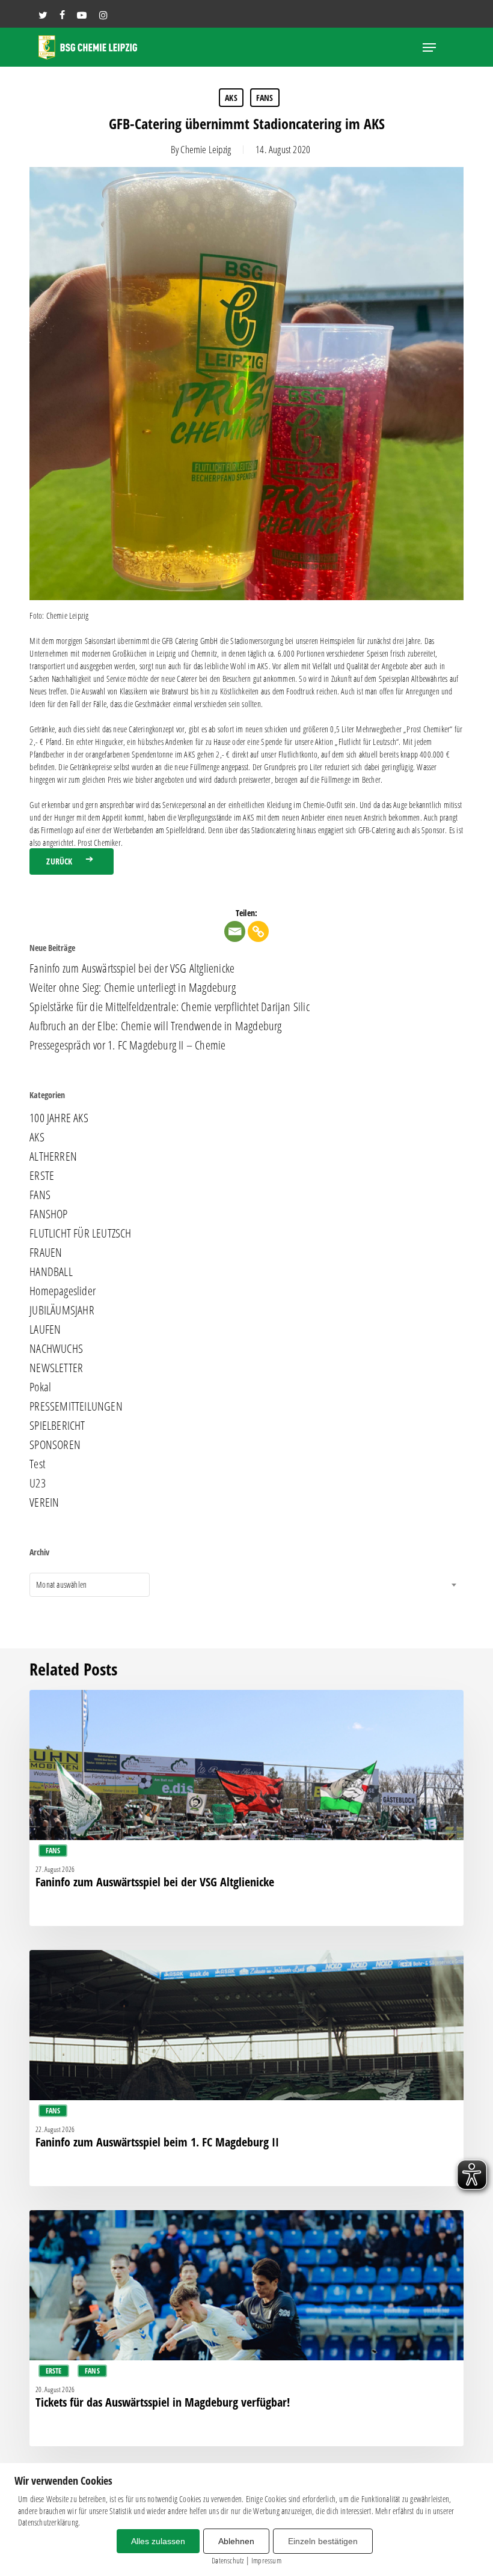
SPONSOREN (55, 1445)
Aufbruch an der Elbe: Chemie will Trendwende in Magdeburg (155, 1026)
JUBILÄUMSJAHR (62, 1310)
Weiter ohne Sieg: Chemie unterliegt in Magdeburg (133, 988)
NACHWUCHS (56, 1349)
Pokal (40, 1387)
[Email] (235, 931)
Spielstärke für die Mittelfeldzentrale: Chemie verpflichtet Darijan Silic (170, 1007)
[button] (429, 47)
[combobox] (90, 1585)
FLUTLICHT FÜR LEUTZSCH (80, 1233)
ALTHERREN (53, 1156)
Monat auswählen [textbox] (61, 1584)
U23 (38, 1483)
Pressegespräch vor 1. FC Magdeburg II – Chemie (127, 1045)
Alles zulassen (158, 2541)
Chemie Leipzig (206, 149)
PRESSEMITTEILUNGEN (76, 1406)
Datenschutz (228, 2560)
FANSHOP (48, 1214)
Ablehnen (236, 2541)
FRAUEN (46, 1253)
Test (37, 1464)
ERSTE (42, 1176)
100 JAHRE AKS (59, 1118)
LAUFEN (45, 1329)
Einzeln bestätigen (323, 2541)
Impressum (266, 2560)
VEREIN (44, 1502)
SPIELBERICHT (57, 1426)
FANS (265, 98)
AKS (231, 98)
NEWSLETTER (56, 1368)
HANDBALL (51, 1272)
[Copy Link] (258, 931)
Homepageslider (63, 1291)
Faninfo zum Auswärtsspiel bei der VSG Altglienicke (132, 968)
